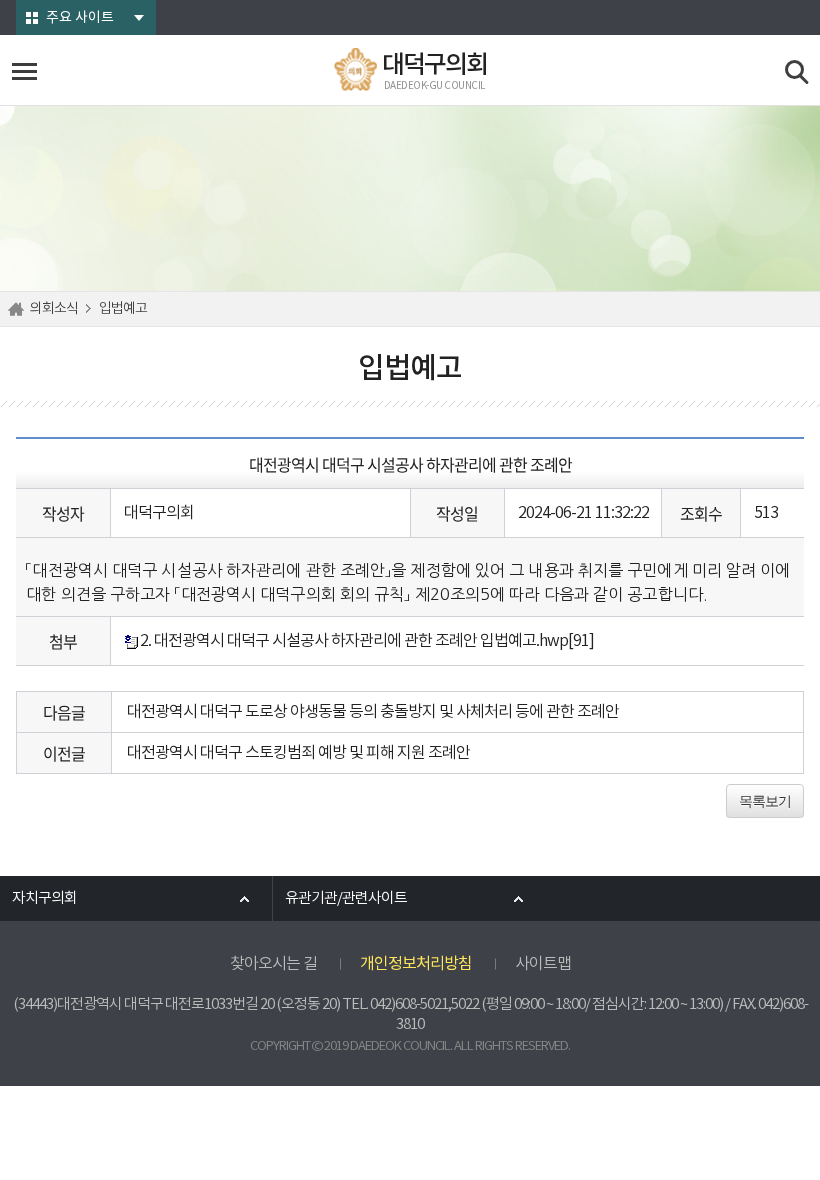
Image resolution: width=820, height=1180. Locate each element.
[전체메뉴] (24, 71)
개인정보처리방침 (416, 964)
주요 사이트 (80, 18)
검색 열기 (797, 72)
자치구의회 (44, 898)
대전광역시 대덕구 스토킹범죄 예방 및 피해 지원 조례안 (298, 753)
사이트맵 (543, 964)
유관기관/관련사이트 (346, 898)
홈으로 (19, 309)
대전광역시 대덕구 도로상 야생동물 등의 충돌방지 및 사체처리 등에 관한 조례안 (373, 712)
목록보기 (765, 801)
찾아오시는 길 (273, 964)
